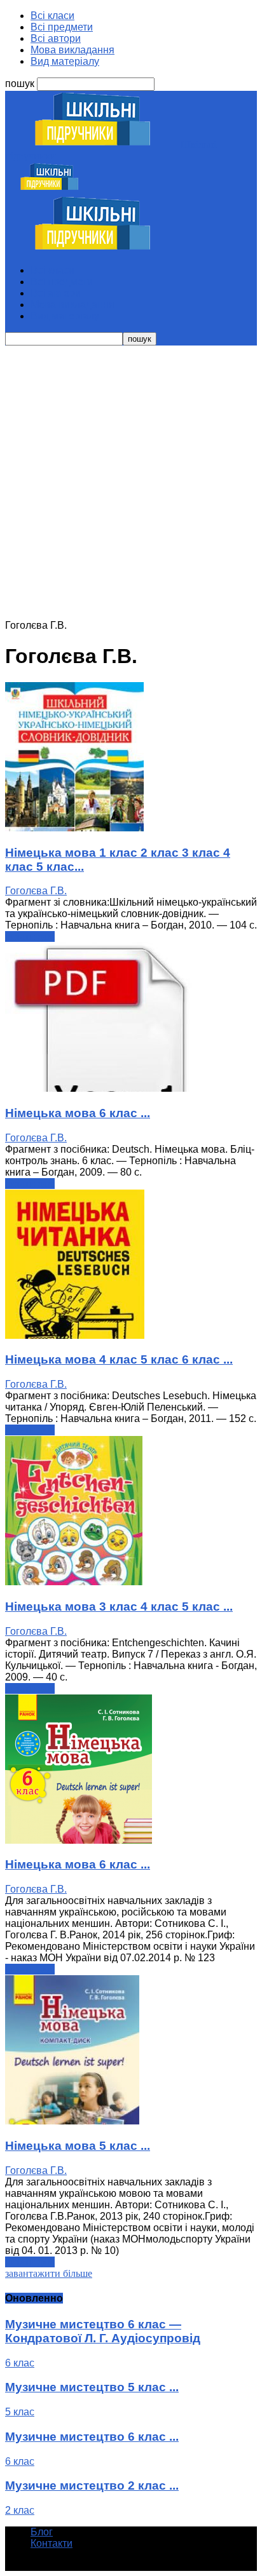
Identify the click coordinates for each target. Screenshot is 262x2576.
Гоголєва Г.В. (36, 891)
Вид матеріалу (65, 61)
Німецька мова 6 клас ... (78, 1113)
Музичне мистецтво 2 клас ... (92, 2485)
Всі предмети (62, 27)
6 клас (20, 2363)
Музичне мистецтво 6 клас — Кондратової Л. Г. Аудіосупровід (103, 2331)
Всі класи (52, 16)
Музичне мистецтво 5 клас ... (92, 2387)
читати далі (30, 936)
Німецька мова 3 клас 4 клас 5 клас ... (119, 1607)
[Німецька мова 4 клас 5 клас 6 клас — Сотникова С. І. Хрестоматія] (75, 1335)
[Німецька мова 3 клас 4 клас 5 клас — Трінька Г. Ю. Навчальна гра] (74, 1582)
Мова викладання (72, 50)
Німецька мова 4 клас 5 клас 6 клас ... (119, 1359)
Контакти (52, 2543)
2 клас (20, 2510)
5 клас (20, 2412)
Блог (42, 2532)
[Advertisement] (131, 483)
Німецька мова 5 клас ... (78, 2146)
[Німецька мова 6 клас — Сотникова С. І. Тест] (100, 1088)
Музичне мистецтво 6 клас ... (92, 2437)
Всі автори (56, 38)
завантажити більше (49, 2273)
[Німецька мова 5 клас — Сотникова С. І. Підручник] (72, 2121)
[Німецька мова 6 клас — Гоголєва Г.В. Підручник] (79, 1840)
